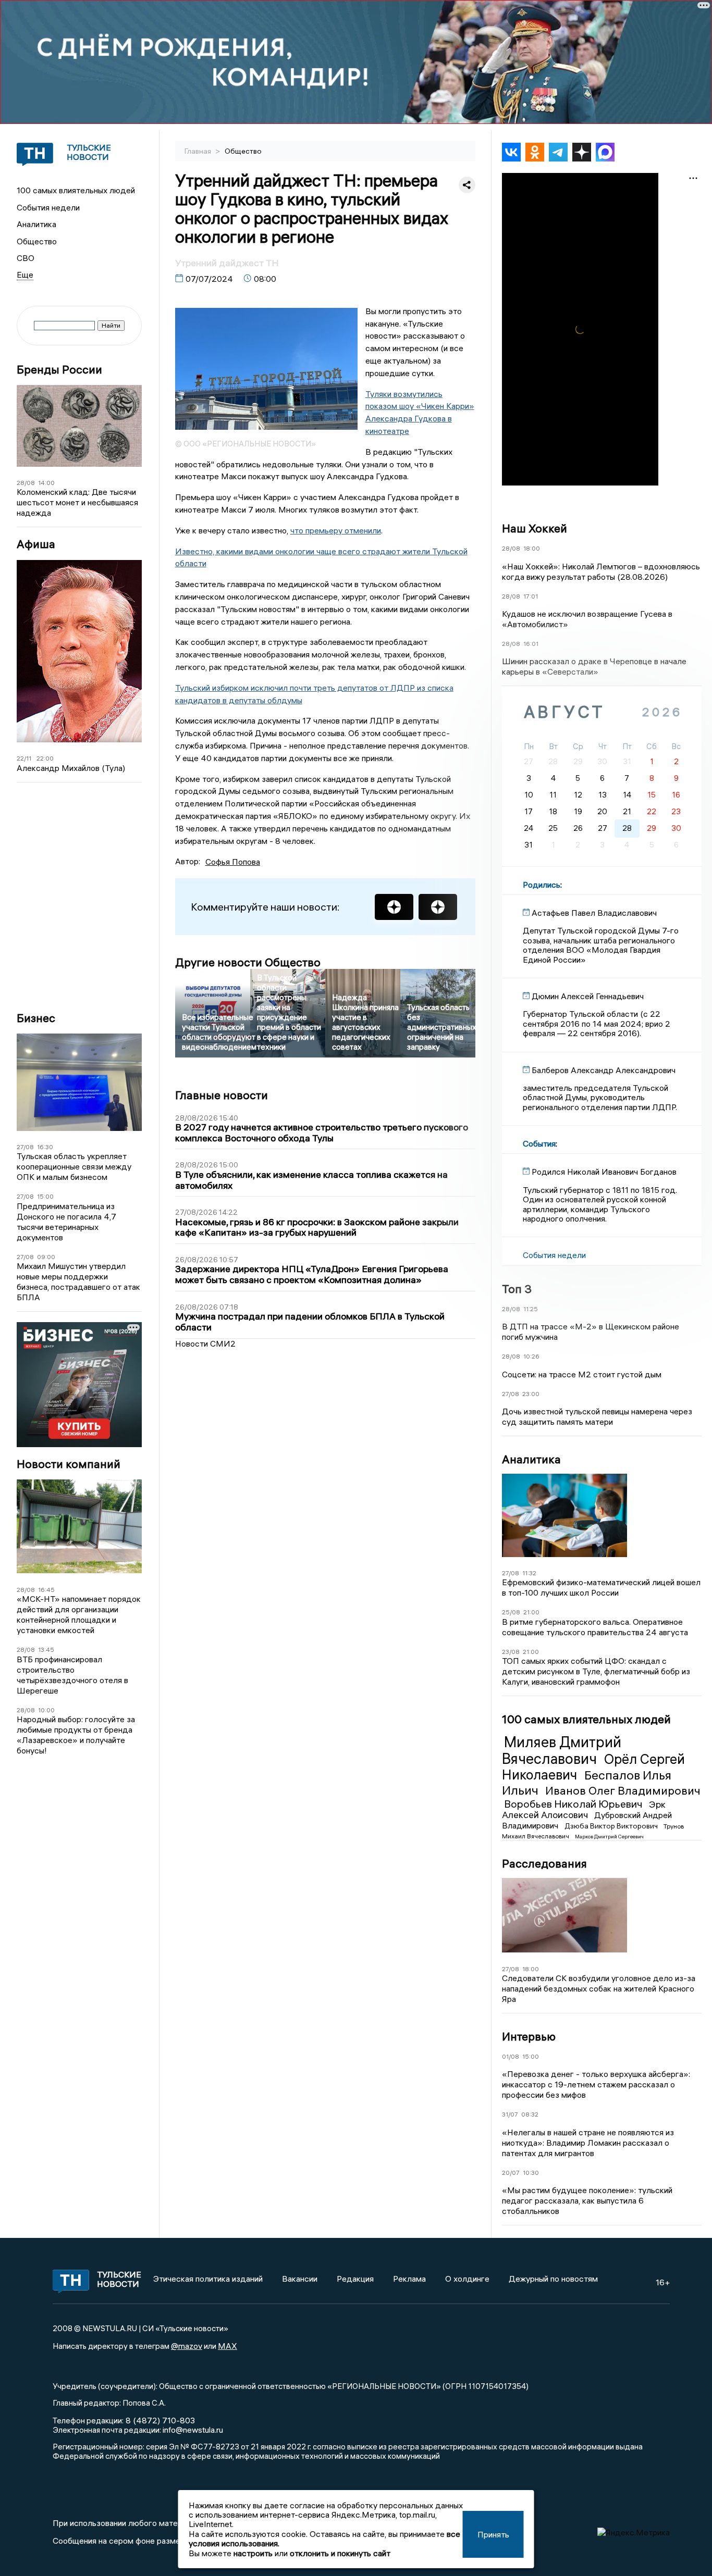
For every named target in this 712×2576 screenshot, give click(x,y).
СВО (26, 258)
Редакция (355, 2279)
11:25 (531, 1309)
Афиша (36, 544)
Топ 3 (517, 1289)
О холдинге (467, 2279)
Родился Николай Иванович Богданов (604, 1172)
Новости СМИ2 (205, 1343)
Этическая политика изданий (208, 2279)
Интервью (529, 2036)
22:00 (45, 758)
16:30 (45, 1147)
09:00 (46, 1257)
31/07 (510, 2114)
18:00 (532, 548)
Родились (542, 885)
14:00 (46, 483)
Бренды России (59, 370)
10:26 (531, 1356)
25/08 (511, 1612)
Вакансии (300, 2279)
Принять (493, 2534)
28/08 (26, 483)
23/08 (511, 1652)
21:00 (531, 1612)
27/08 (25, 1147)
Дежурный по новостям (553, 2279)
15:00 (45, 1196)
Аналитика (36, 224)
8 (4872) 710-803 (159, 2420)
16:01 (531, 644)
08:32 (530, 2114)
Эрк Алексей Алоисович (584, 1810)
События (539, 1143)
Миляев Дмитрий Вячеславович (562, 1750)
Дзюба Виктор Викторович (612, 1826)
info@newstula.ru (193, 2430)
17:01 (531, 596)
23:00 (531, 1394)
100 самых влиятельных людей (76, 190)
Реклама (409, 2279)
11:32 (529, 1573)
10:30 (531, 2173)
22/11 (24, 758)
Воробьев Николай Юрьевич (574, 1804)
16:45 (46, 1590)
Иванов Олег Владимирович (623, 1790)
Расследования (544, 1863)
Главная (199, 151)
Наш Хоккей (535, 528)
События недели (48, 207)
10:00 (46, 1710)
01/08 (511, 2056)
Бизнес (36, 1018)
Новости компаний (69, 1464)
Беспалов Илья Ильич (587, 1782)
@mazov (187, 2346)
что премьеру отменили (336, 530)
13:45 (46, 1650)
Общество (37, 241)
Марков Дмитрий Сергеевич (609, 1837)
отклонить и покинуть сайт (340, 2553)
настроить (253, 2553)
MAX (228, 2346)
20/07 (511, 2173)
